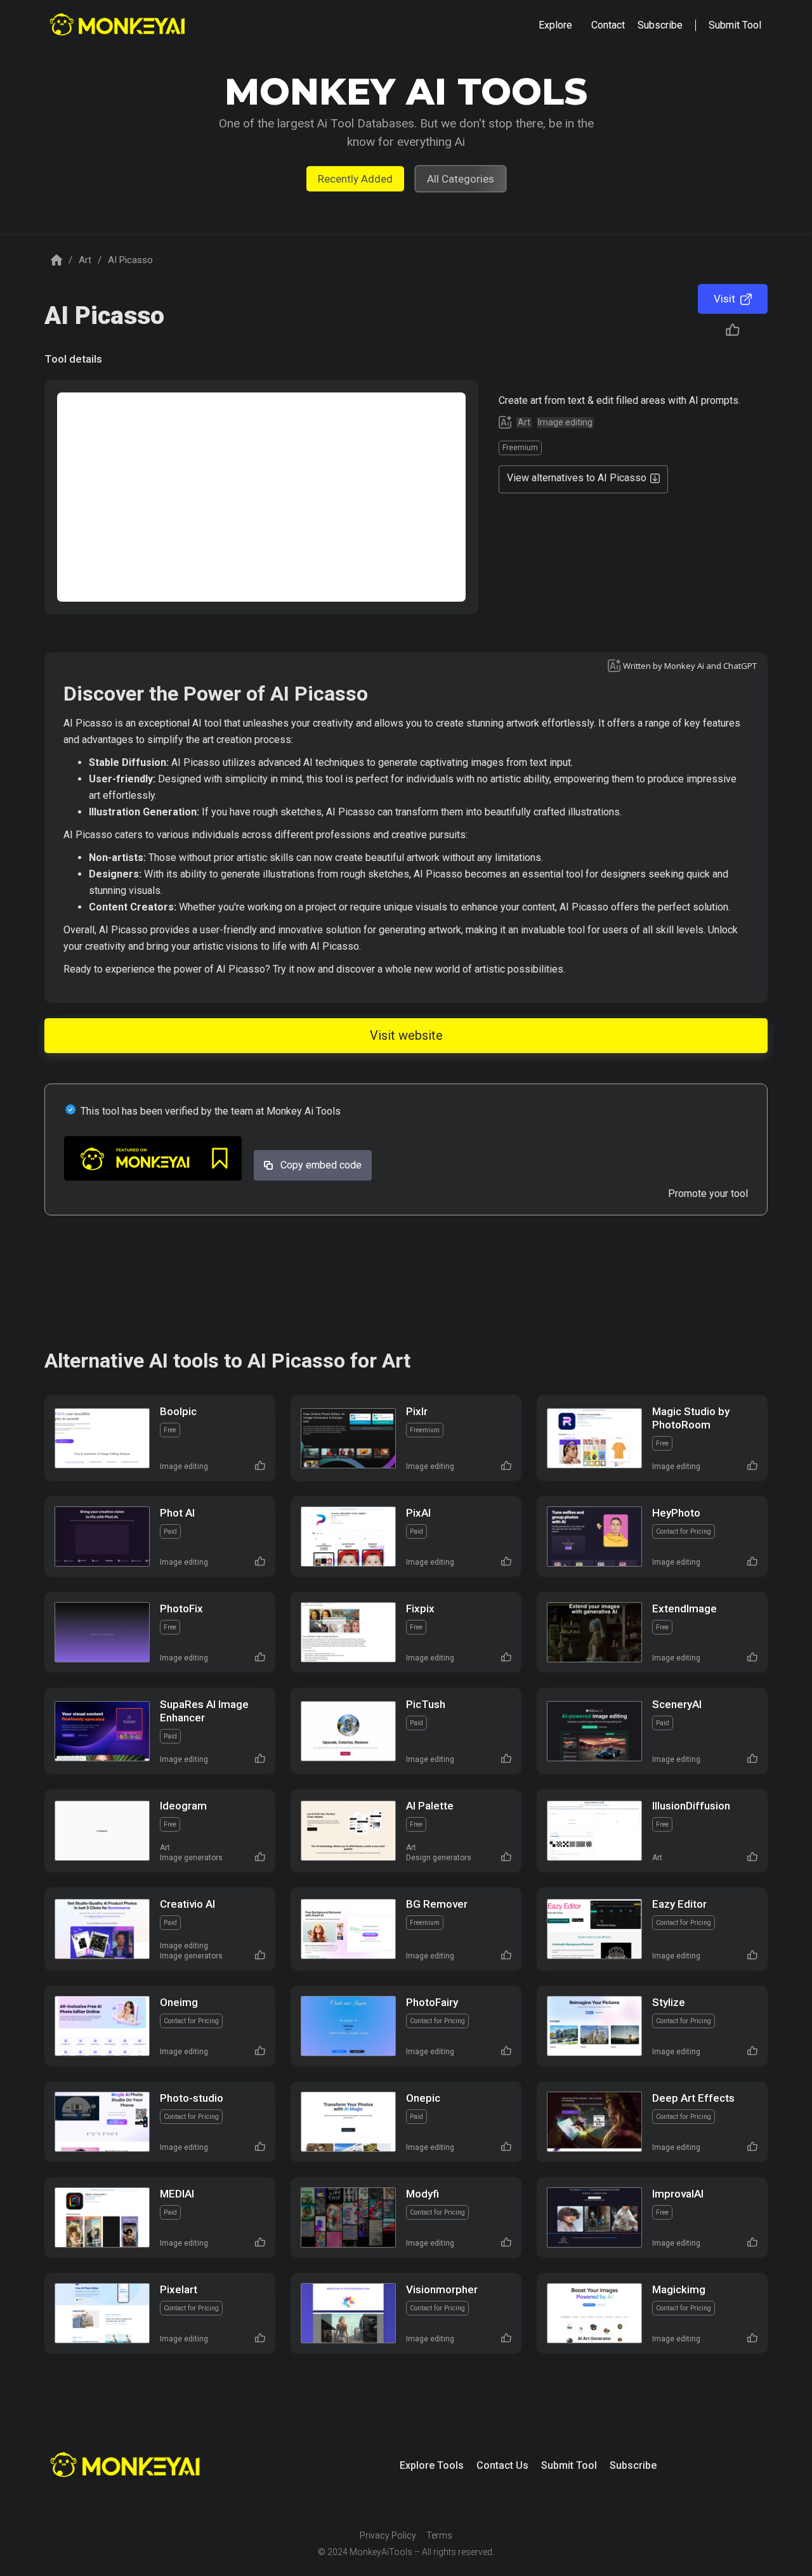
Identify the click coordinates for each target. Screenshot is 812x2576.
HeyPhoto (676, 1513)
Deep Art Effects (693, 2098)
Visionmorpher (442, 2289)
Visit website (406, 1035)
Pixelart (179, 2289)
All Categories (461, 179)
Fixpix (420, 1608)
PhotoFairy (432, 2002)
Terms (439, 2535)
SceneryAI (677, 1704)
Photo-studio (192, 2098)
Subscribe (633, 2465)
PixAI (418, 1513)
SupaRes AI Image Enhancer (204, 1711)
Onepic (423, 2098)
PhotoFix (181, 1608)
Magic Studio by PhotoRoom (691, 1418)
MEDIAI (177, 2194)
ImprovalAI (678, 2194)
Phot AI (177, 1513)
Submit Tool (569, 2465)
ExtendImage (684, 1608)
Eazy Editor (679, 1904)
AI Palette (430, 1806)
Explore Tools (432, 2465)
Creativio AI (187, 1904)
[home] (119, 26)
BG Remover (437, 1904)
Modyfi (422, 2194)
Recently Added (355, 179)
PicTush (426, 1704)
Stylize (669, 2002)
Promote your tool (708, 1194)
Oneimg (179, 2002)
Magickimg (679, 2289)
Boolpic (178, 1411)
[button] (555, 25)
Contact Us (502, 2465)
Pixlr (417, 1411)
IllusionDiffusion (691, 1806)
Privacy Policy (388, 2535)
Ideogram (183, 1806)
